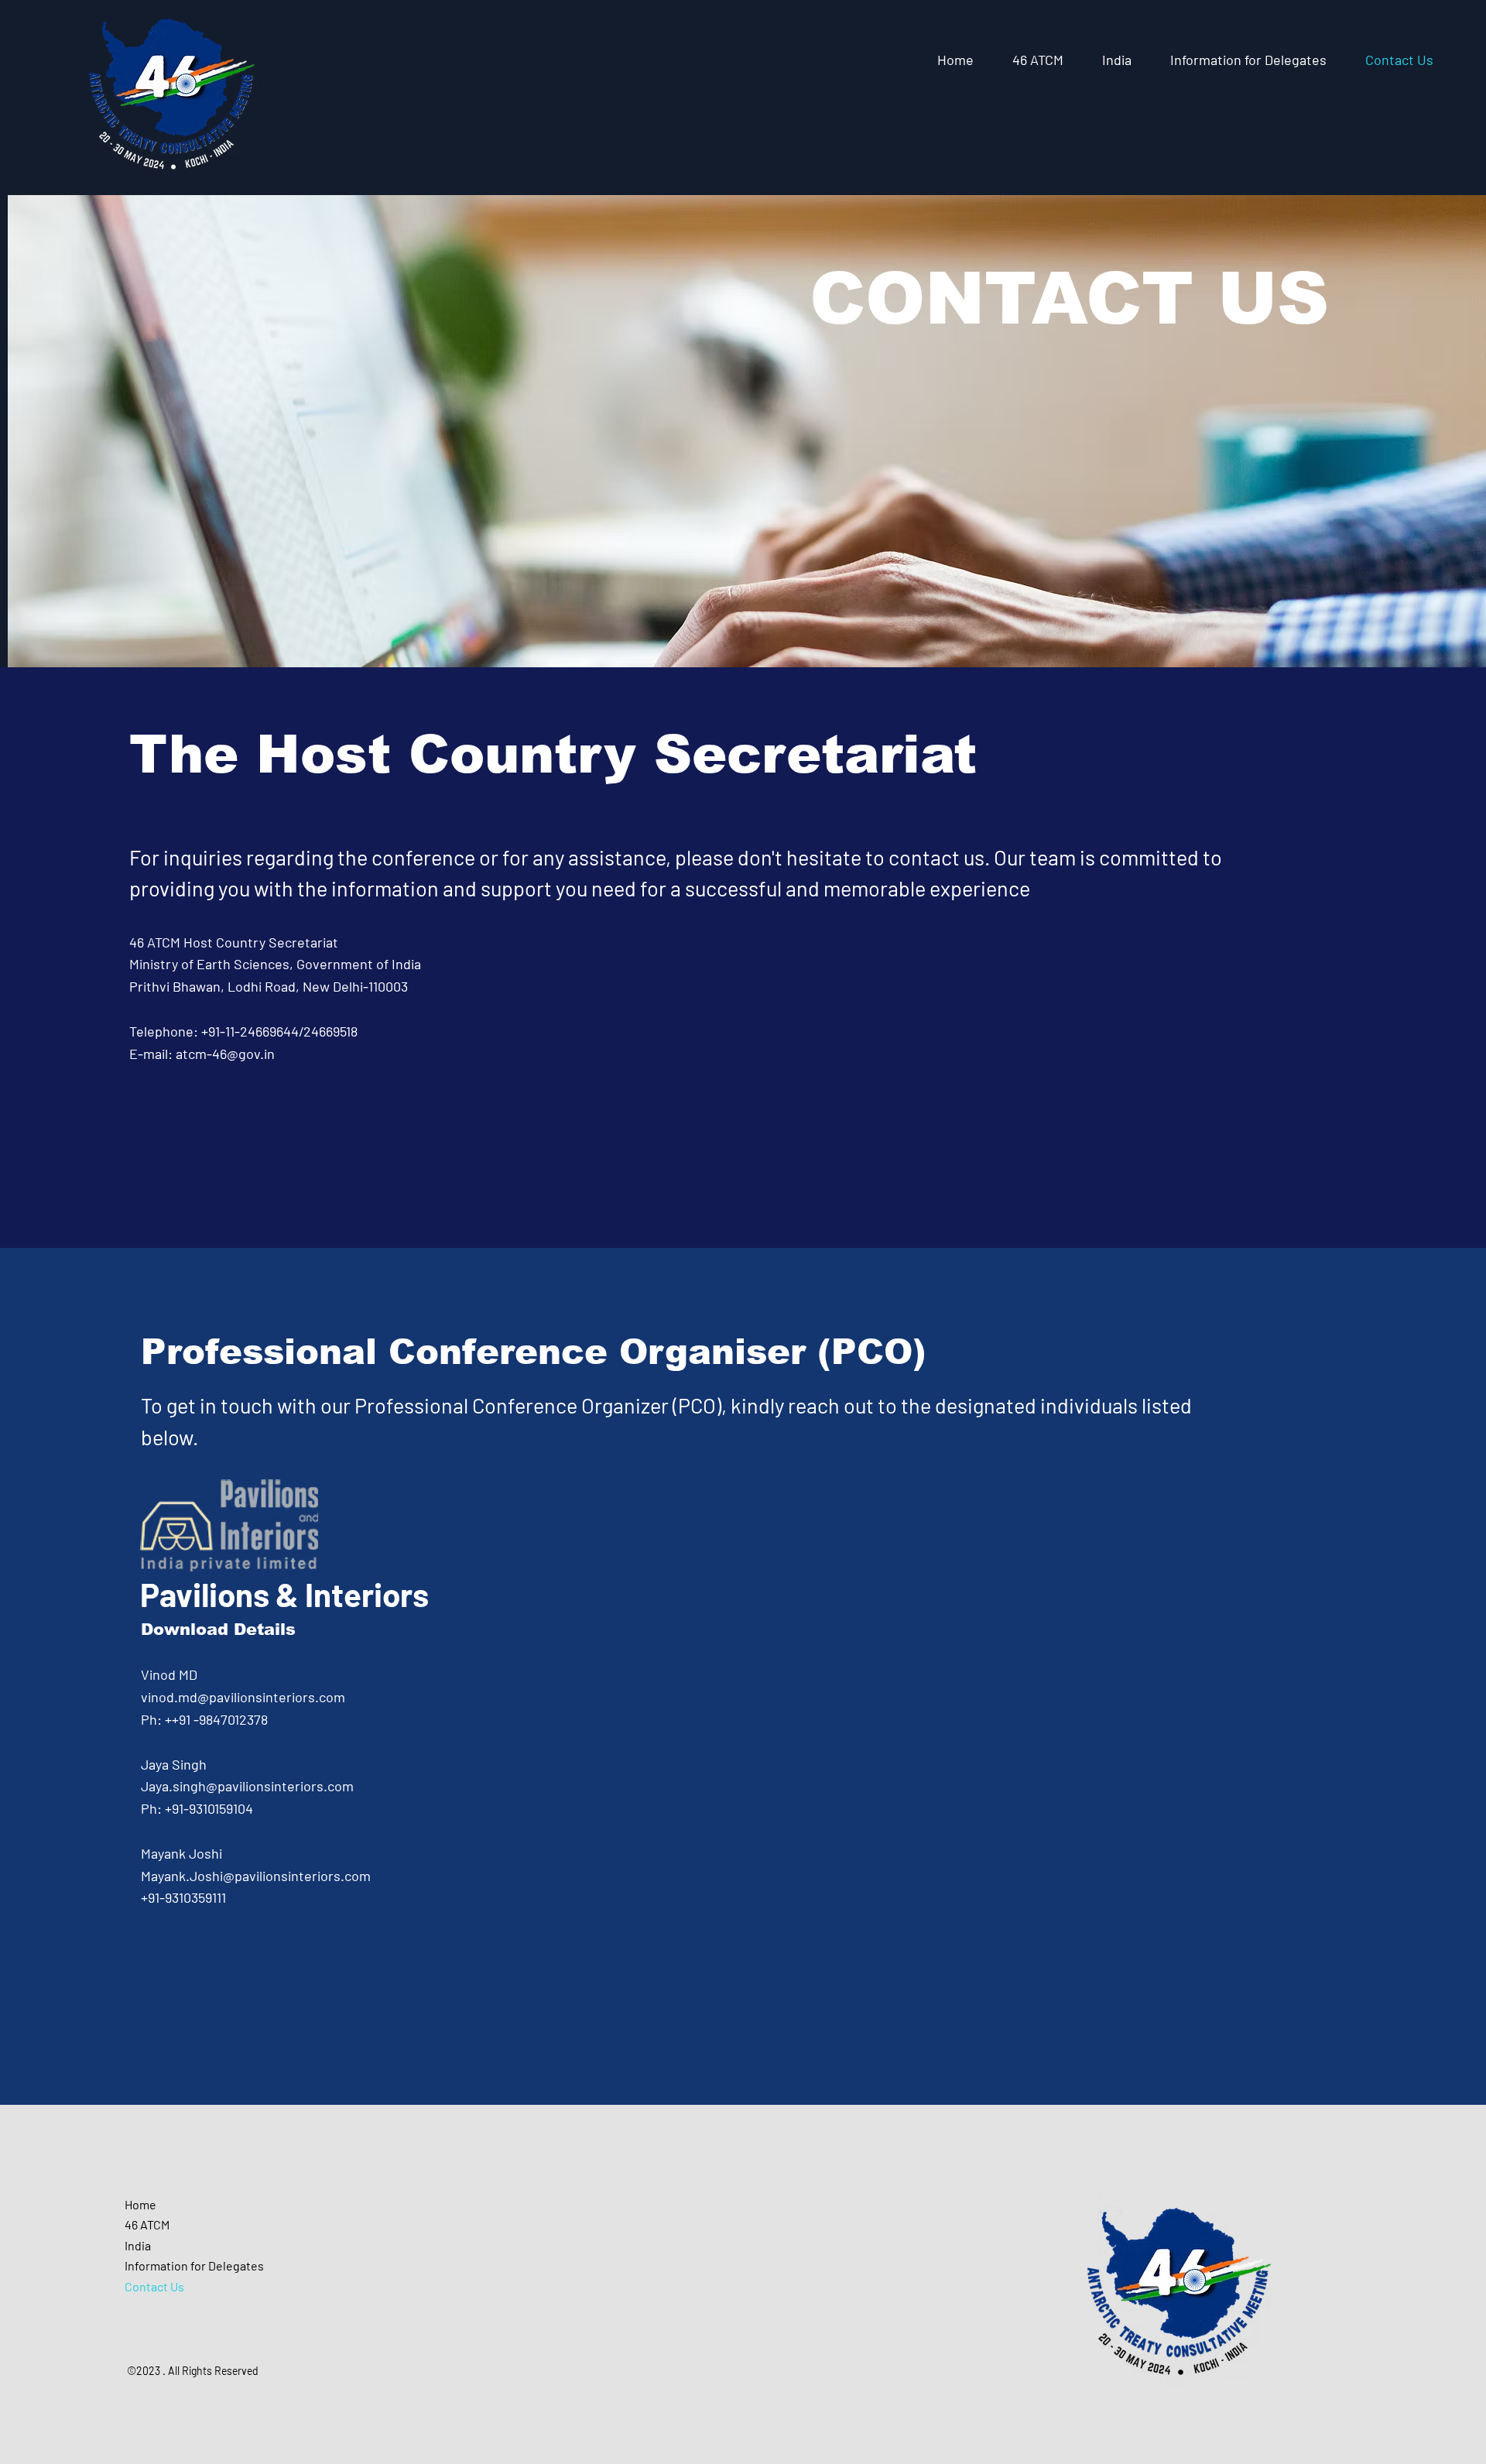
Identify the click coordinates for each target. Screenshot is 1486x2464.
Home (140, 2204)
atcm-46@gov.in (225, 1054)
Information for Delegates (194, 2265)
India (138, 2245)
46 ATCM (147, 2224)
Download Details (218, 1629)
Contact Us (154, 2286)
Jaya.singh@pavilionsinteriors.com (247, 1786)
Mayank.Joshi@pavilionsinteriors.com (256, 1876)
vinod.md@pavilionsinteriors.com (243, 1697)
